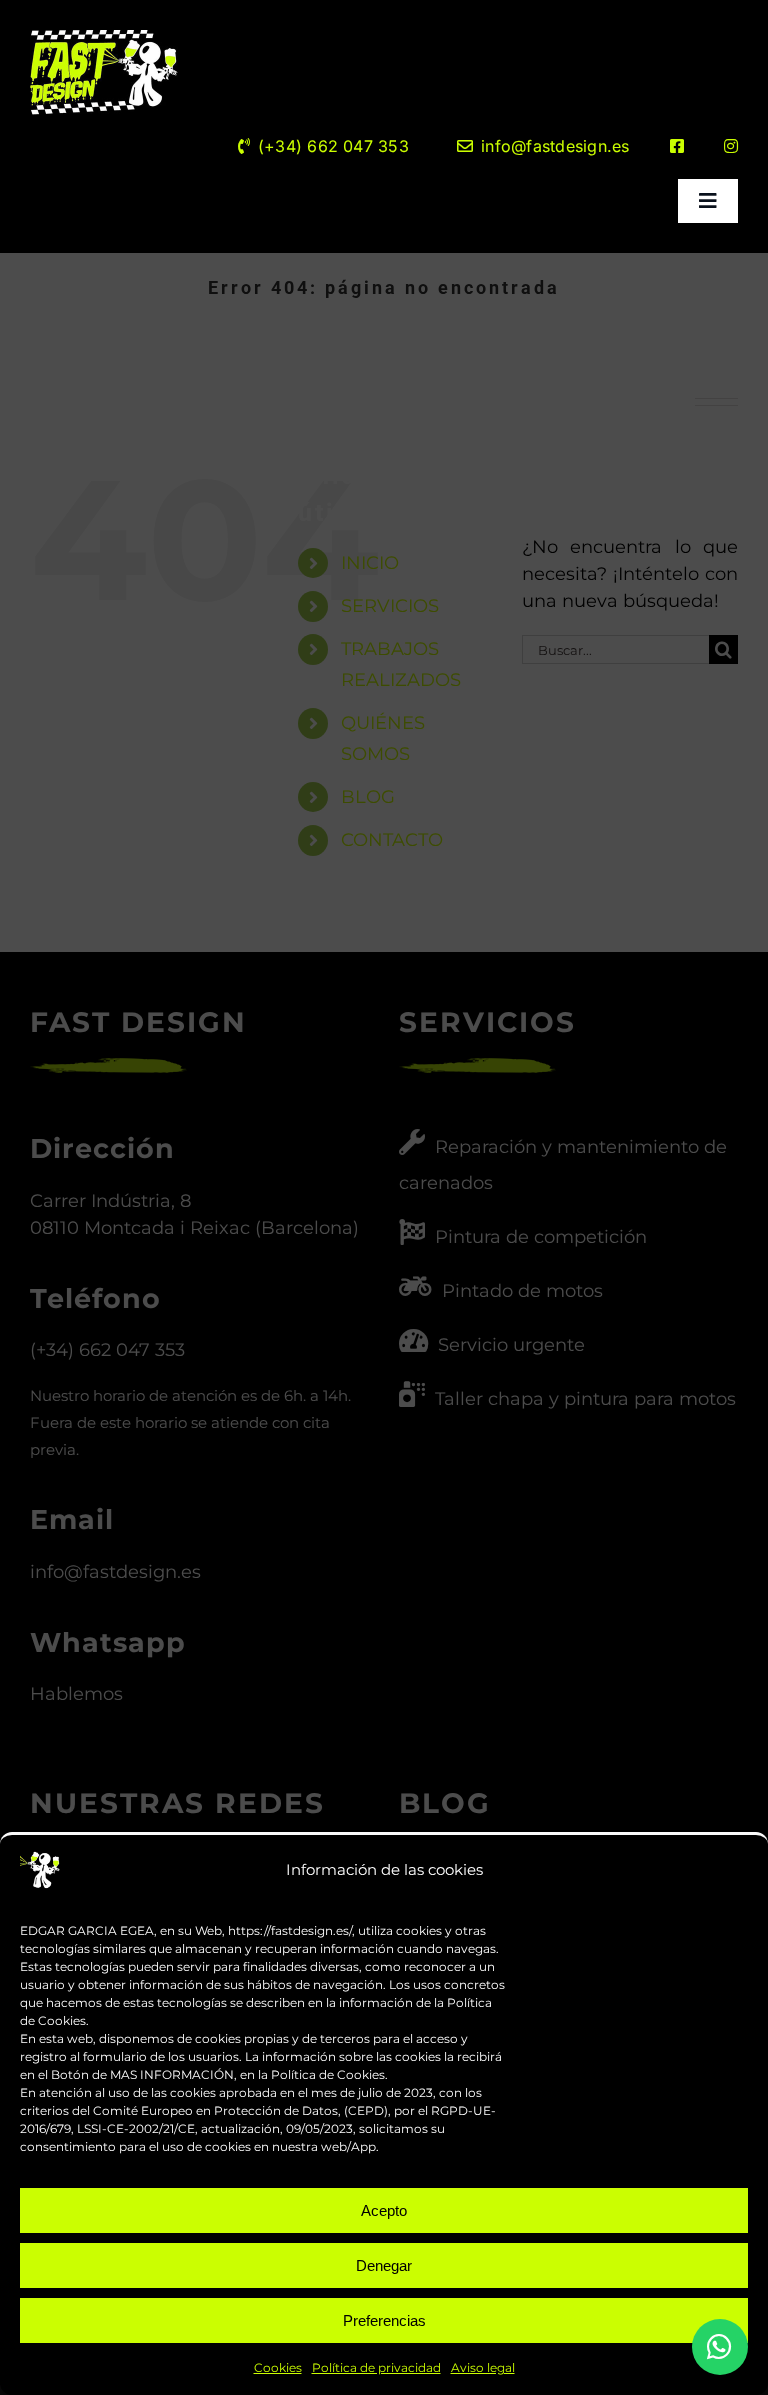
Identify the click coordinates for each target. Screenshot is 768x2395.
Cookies (278, 2367)
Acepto (384, 2210)
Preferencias (384, 2320)
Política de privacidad (376, 2367)
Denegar (384, 2265)
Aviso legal (483, 2367)
